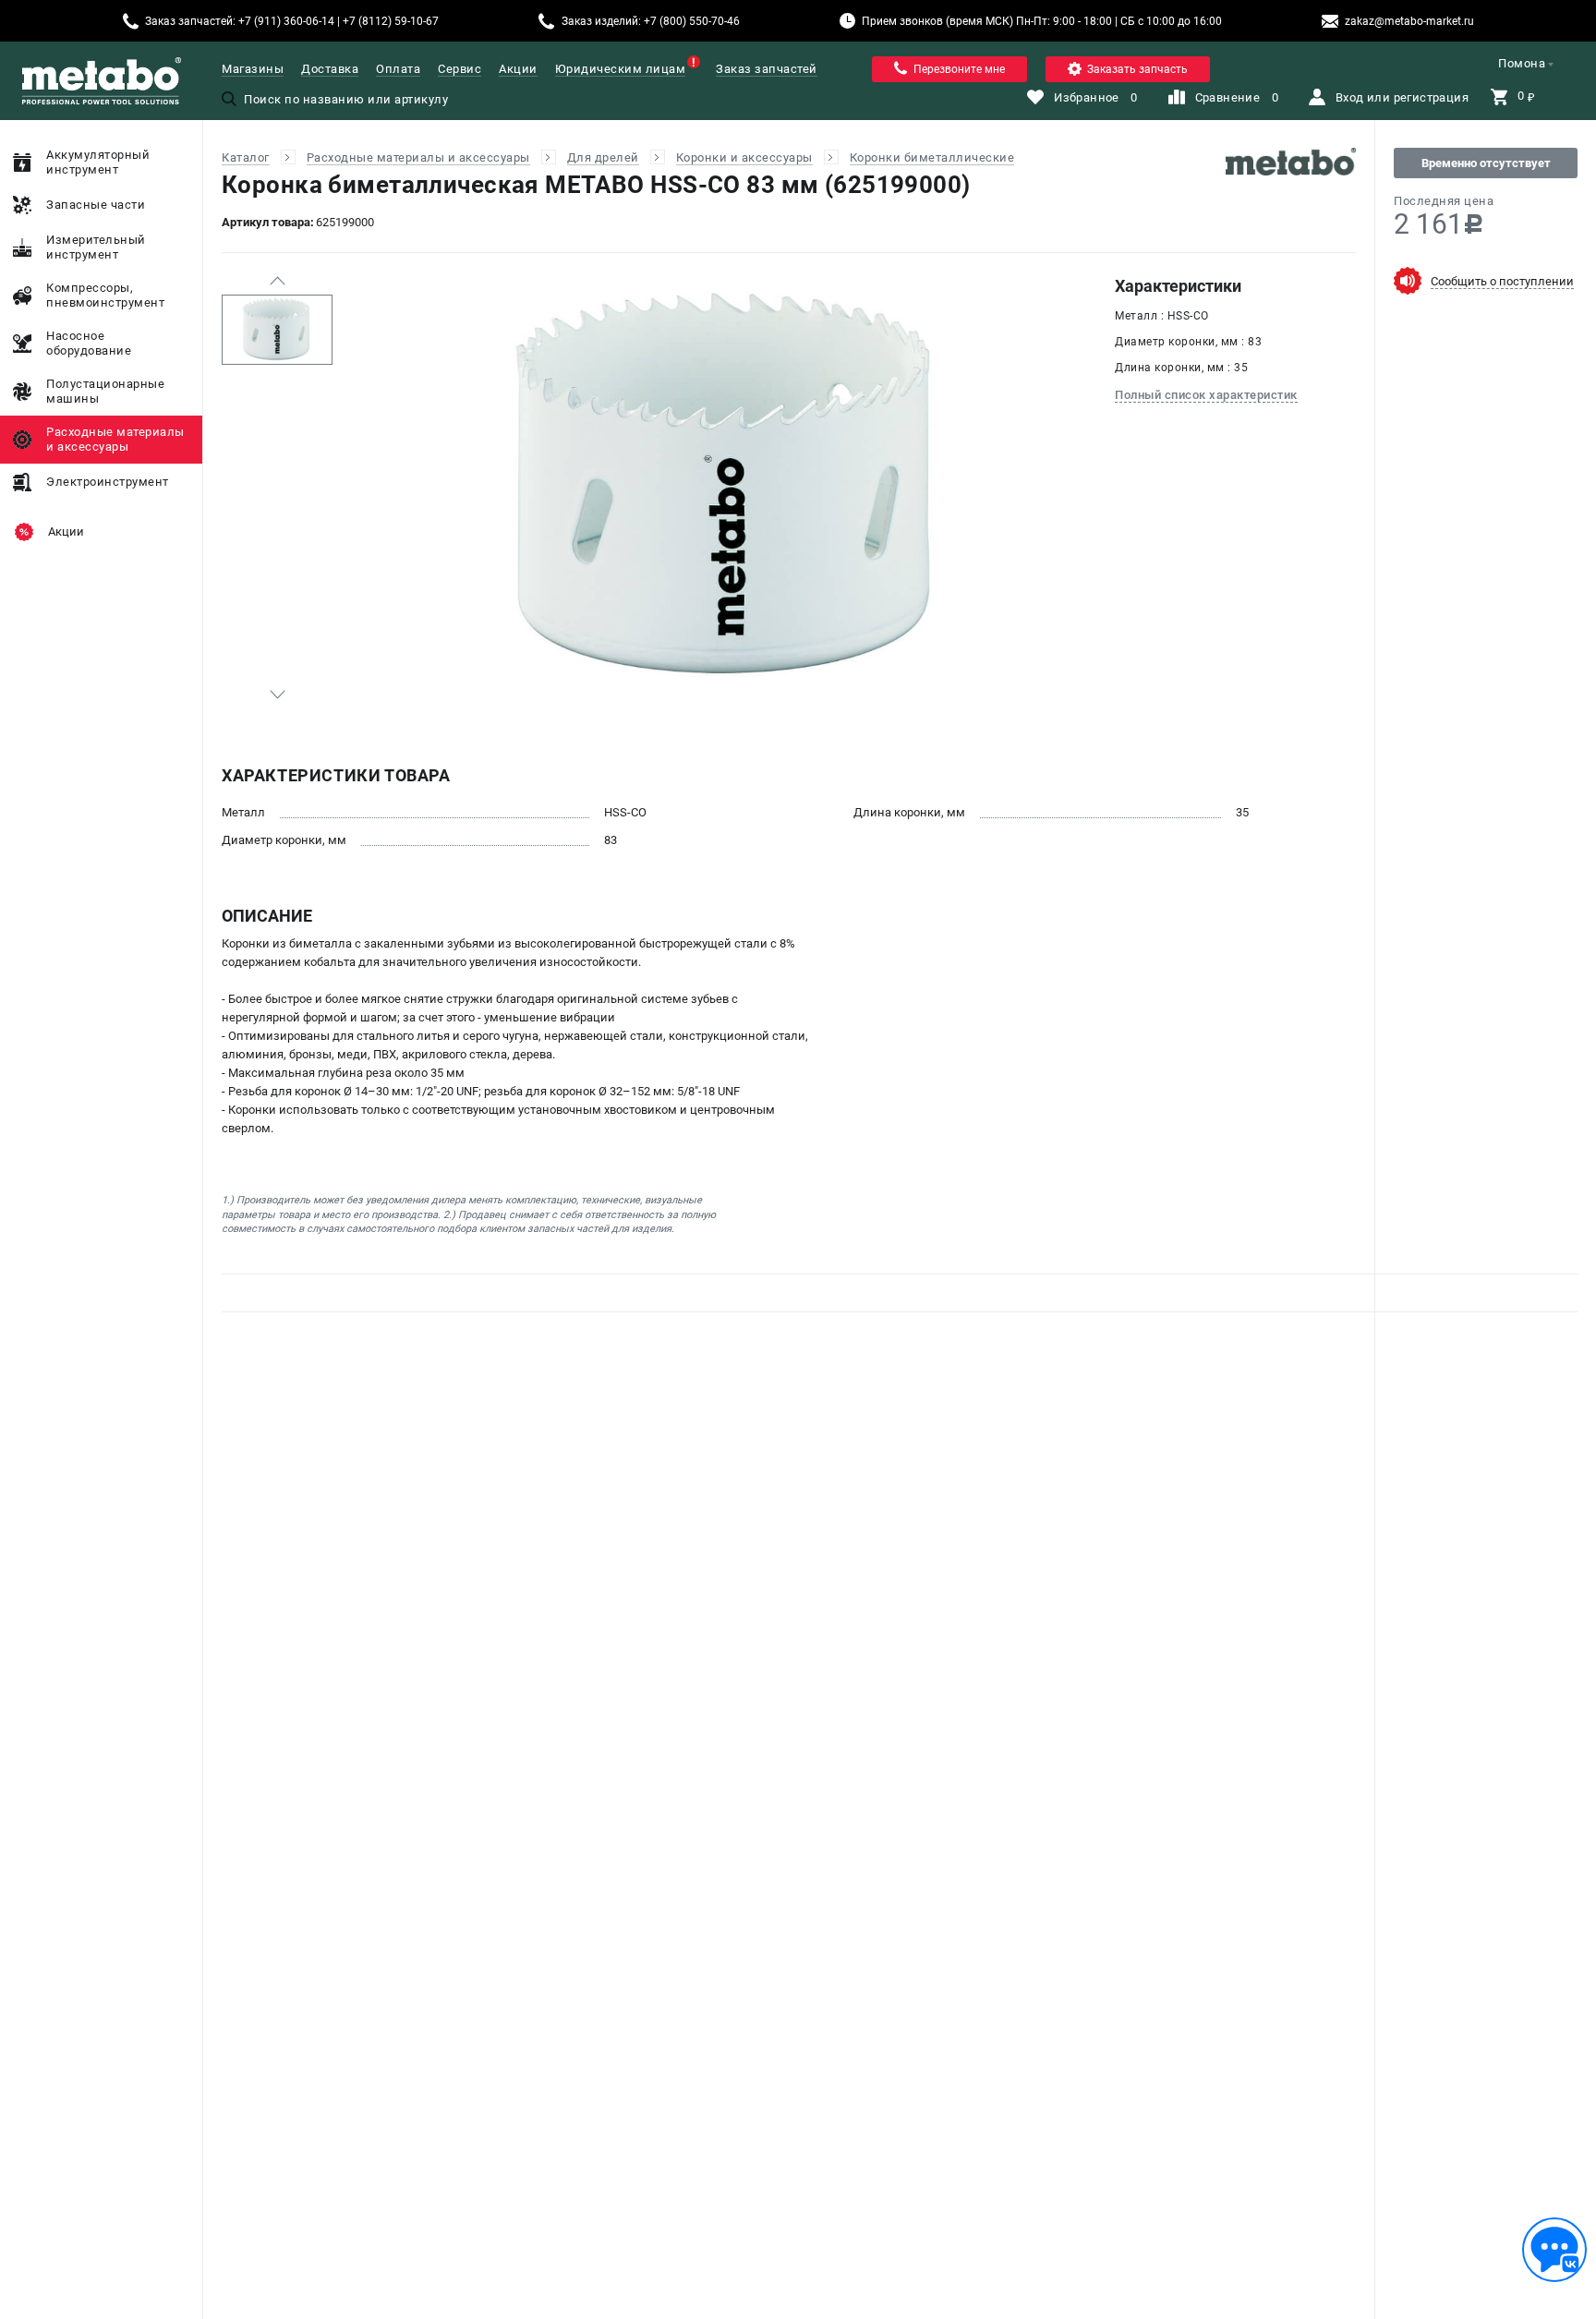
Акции (518, 69)
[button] (277, 281)
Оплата (398, 69)
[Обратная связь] (1554, 2250)
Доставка (330, 69)
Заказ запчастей (767, 69)
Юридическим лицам (621, 69)
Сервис (459, 69)
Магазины (253, 69)
